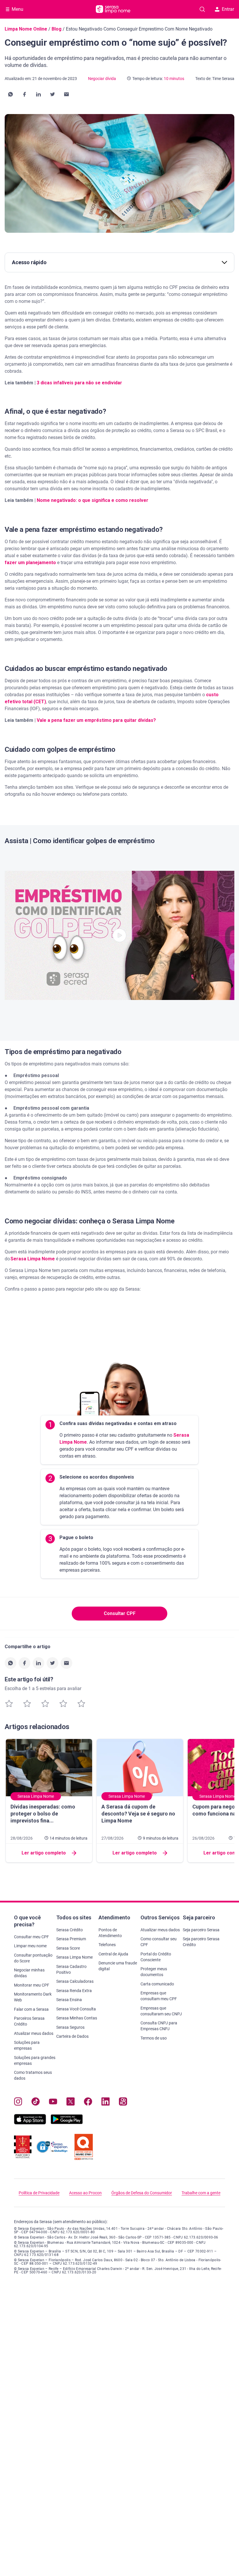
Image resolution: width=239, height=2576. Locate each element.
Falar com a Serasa (31, 2009)
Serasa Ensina (69, 2000)
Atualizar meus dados (34, 2033)
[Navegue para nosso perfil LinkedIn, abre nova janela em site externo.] (106, 2103)
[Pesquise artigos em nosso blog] (202, 9)
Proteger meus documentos (154, 1972)
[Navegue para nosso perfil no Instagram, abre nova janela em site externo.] (18, 2103)
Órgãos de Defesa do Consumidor (142, 2193)
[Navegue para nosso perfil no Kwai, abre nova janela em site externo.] (123, 2103)
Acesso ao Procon (85, 2193)
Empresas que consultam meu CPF (159, 1996)
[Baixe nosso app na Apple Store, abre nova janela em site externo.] (30, 2123)
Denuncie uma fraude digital (118, 1966)
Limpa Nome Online (26, 29)
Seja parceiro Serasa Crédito (201, 1942)
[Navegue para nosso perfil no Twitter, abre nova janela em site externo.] (71, 2103)
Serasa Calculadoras (75, 1981)
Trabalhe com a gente (201, 2193)
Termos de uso (154, 2038)
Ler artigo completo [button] (44, 1853)
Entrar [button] (228, 9)
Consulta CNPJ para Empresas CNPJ (159, 2026)
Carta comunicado (157, 1984)
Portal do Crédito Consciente (156, 1957)
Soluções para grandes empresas (35, 2060)
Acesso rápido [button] (29, 262)
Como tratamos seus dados (33, 2075)
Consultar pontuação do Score (33, 1958)
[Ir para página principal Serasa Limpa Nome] (113, 9)
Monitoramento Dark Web (33, 1997)
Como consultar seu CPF (159, 1942)
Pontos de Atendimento (110, 1933)
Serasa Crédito (70, 1930)
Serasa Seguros (70, 2027)
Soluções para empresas (27, 2045)
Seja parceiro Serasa (201, 1930)
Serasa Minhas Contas (77, 2018)
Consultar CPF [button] (120, 1613)
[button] (10, 94)
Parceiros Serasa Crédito (29, 2021)
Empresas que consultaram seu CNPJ (161, 2011)
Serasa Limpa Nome (74, 1957)
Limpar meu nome (30, 1946)
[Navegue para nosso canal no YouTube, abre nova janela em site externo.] (53, 2103)
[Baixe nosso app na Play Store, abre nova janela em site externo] (67, 2123)
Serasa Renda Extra (74, 1991)
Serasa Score (68, 1948)
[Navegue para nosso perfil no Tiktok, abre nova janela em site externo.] (36, 2103)
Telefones (107, 1945)
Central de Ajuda (113, 1954)
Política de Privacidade (39, 2193)
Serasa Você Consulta (76, 2009)
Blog (57, 29)
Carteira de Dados (72, 2036)
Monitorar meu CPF (32, 1985)
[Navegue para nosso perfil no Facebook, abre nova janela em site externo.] (88, 2103)
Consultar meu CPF (31, 1937)
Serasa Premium (71, 1939)
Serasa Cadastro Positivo (71, 1969)
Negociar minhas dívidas (29, 1973)
